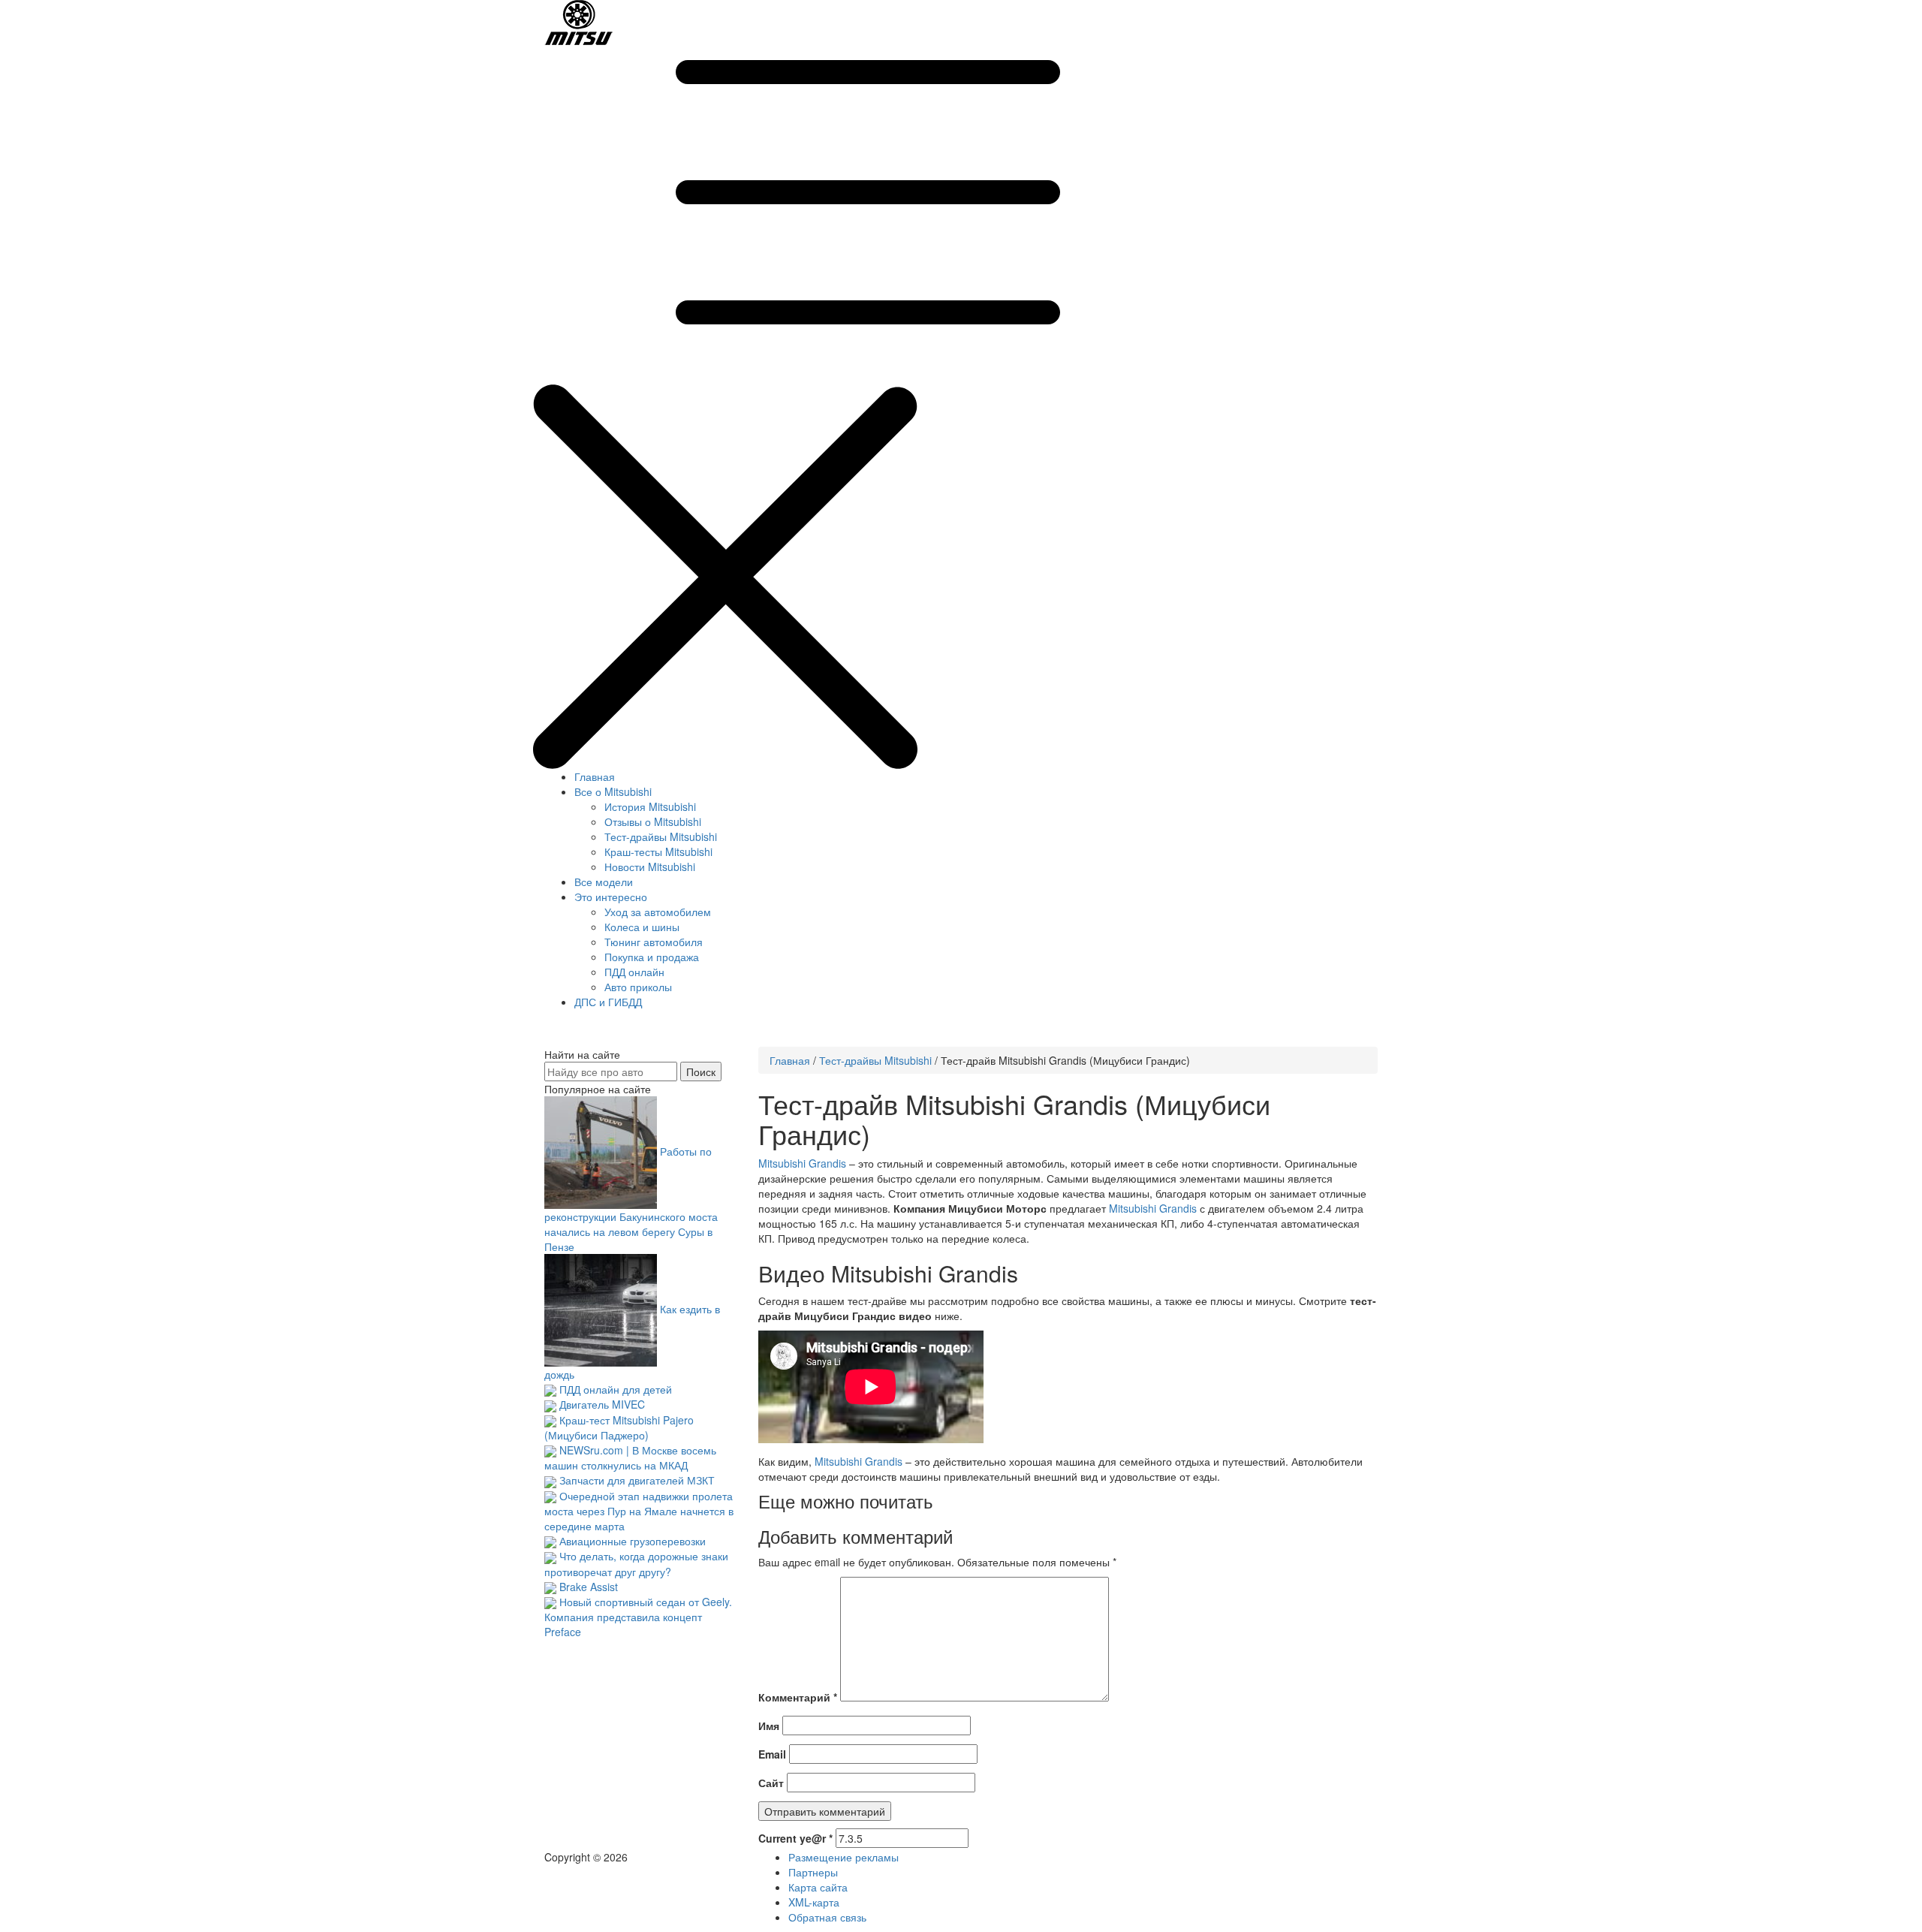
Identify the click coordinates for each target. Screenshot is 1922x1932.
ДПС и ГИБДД (608, 1002)
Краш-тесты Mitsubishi (658, 851)
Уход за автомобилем (658, 912)
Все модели (604, 882)
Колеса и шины (642, 927)
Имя (769, 1726)
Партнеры (813, 1872)
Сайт (771, 1783)
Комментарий (798, 1697)
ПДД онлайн (634, 972)
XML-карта (814, 1902)
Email (772, 1754)
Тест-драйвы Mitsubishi (661, 836)
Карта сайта (818, 1887)
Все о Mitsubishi (613, 791)
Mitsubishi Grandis (802, 1163)
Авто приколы (638, 987)
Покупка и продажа (652, 957)
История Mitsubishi (650, 806)
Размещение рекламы (844, 1857)
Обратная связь (827, 1917)
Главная (595, 776)
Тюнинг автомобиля (654, 942)
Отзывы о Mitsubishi (653, 821)
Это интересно (611, 897)
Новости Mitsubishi (650, 867)
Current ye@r (795, 1838)
